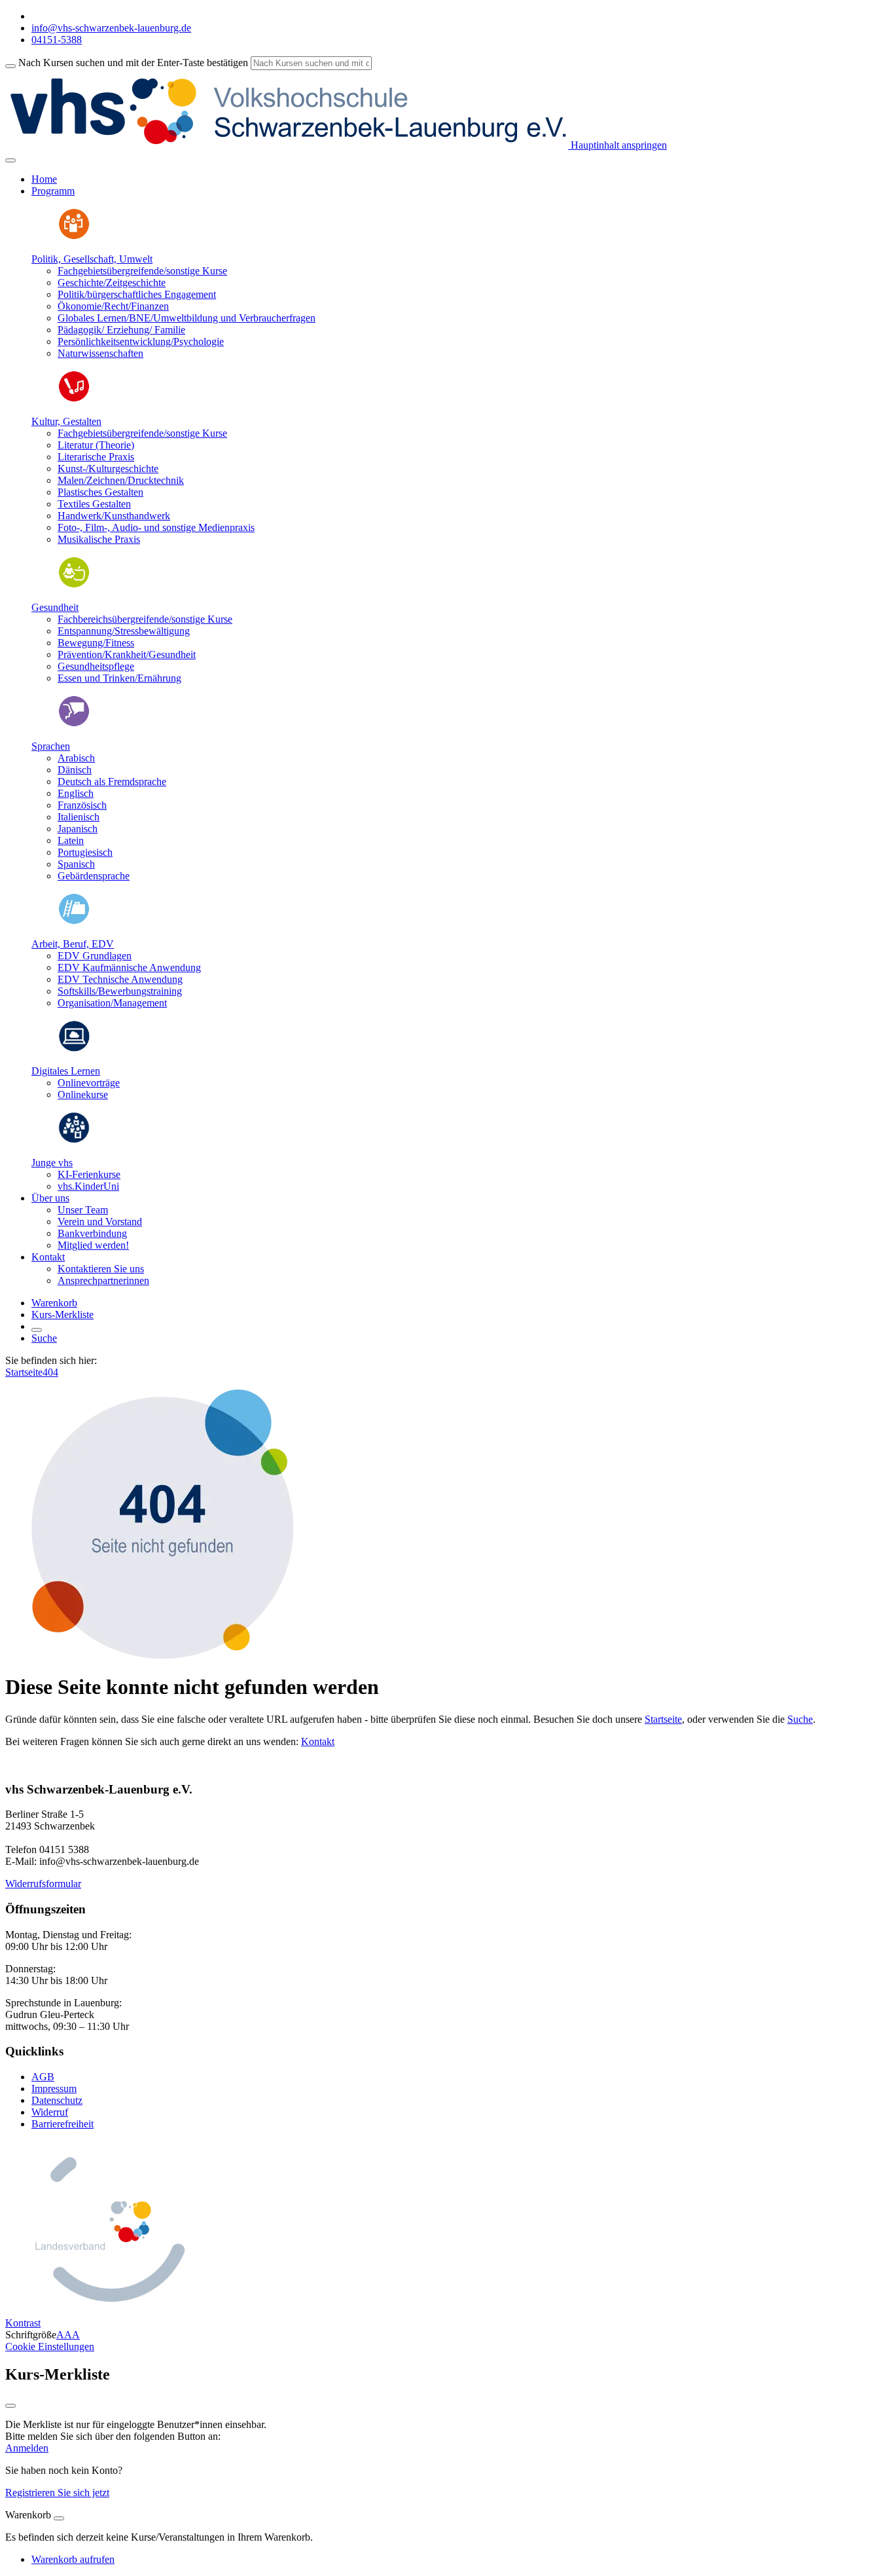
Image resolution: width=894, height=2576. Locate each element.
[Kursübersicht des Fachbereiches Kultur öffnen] (74, 399)
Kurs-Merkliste (63, 1315)
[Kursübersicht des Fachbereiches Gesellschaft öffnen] (74, 237)
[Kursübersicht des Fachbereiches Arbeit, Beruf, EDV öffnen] (74, 922)
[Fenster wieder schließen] (10, 2406)
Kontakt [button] (48, 1257)
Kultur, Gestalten (66, 421)
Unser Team (83, 1210)
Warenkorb (54, 1303)
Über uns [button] (50, 1198)
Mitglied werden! (93, 1245)
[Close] (59, 2518)
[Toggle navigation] (10, 160)
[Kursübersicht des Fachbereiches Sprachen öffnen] (74, 724)
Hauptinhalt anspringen (617, 145)
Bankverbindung (92, 1233)
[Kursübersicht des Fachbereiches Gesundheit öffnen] (74, 585)
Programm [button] (53, 191)
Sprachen (51, 746)
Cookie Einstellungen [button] (50, 2346)
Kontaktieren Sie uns (101, 1269)
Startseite (24, 1372)
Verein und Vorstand (100, 1222)
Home (44, 179)
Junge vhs (52, 1163)
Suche (44, 1338)
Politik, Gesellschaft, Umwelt (92, 259)
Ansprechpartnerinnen (103, 1280)
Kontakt (318, 1741)
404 (50, 1372)
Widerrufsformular (43, 1884)
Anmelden (27, 2448)
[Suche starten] (10, 66)
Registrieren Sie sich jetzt (57, 2493)
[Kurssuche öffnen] (37, 1330)
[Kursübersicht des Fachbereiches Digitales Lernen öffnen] (74, 1049)
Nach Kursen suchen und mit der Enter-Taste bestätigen (133, 63)
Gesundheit (55, 607)
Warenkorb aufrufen (73, 2559)
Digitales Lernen (66, 1071)
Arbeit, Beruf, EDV (73, 944)
